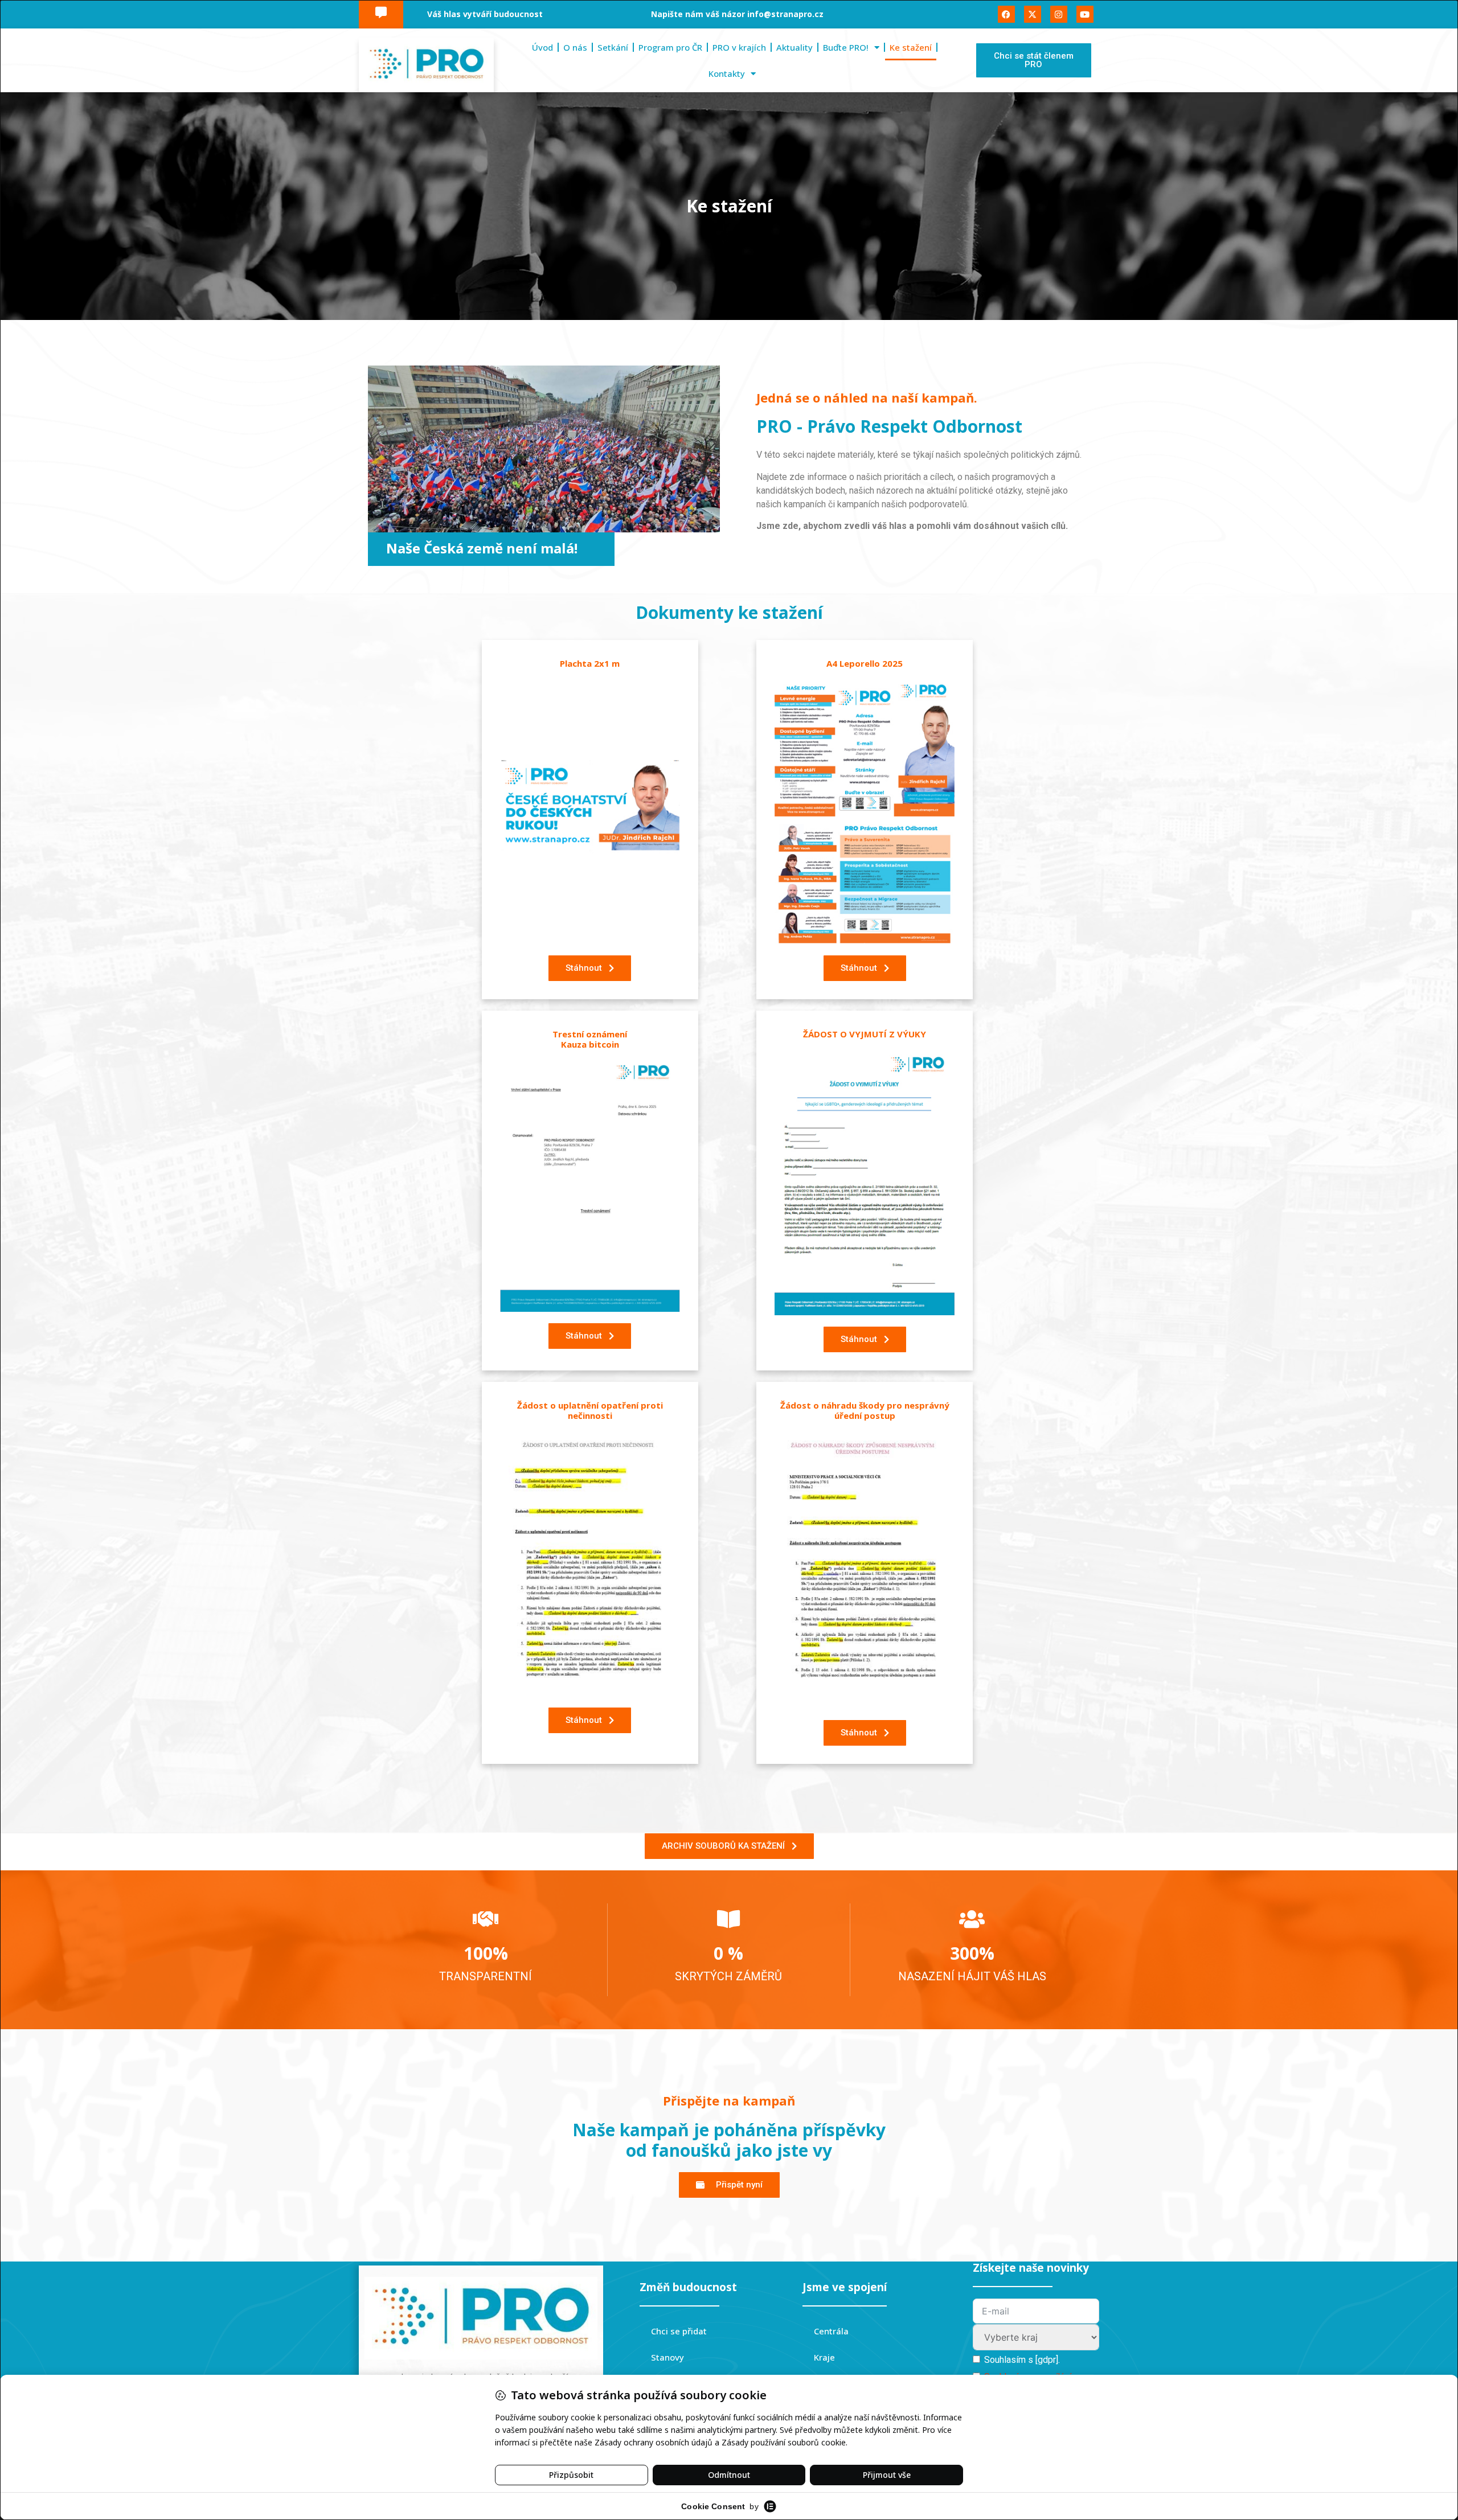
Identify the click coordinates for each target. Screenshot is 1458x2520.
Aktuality (794, 47)
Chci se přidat (679, 2331)
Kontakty (727, 73)
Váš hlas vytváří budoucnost (485, 14)
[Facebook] (1006, 14)
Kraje (824, 2357)
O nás (575, 47)
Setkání (613, 47)
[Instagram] (1059, 14)
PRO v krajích (739, 47)
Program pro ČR (670, 47)
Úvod (542, 47)
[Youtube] (1085, 14)
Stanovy (667, 2357)
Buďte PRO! (846, 47)
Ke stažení (911, 47)
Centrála (831, 2331)
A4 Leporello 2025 (865, 663)
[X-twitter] (1033, 14)
